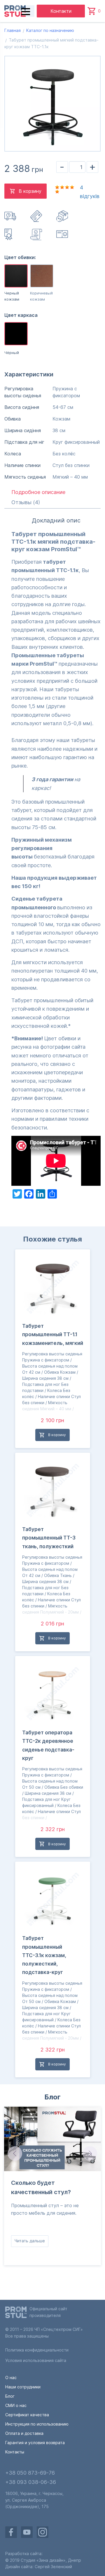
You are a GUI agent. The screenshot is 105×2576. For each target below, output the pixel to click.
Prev (15, 2153)
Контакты (15, 2452)
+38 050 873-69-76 (30, 2473)
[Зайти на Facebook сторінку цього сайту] (11, 2532)
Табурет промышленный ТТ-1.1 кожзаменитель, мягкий (53, 1335)
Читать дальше (30, 2241)
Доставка (11, 216)
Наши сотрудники (23, 2387)
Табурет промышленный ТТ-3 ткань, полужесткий (49, 1538)
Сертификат (11, 234)
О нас (11, 2377)
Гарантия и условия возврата (35, 2443)
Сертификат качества (27, 2415)
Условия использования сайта (36, 2360)
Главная (13, 30)
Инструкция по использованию (63, 234)
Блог (52, 2097)
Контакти (61, 11)
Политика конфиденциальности (37, 2350)
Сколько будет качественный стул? (41, 2188)
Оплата (37, 216)
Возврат (63, 216)
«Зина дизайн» (51, 2560)
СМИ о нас (16, 2405)
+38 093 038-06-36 (31, 2482)
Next (90, 2153)
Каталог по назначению (50, 30)
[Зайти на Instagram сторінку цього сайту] (43, 2532)
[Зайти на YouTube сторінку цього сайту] (27, 2532)
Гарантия (37, 234)
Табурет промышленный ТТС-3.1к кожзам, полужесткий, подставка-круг (44, 1955)
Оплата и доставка (24, 2433)
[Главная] (15, 11)
